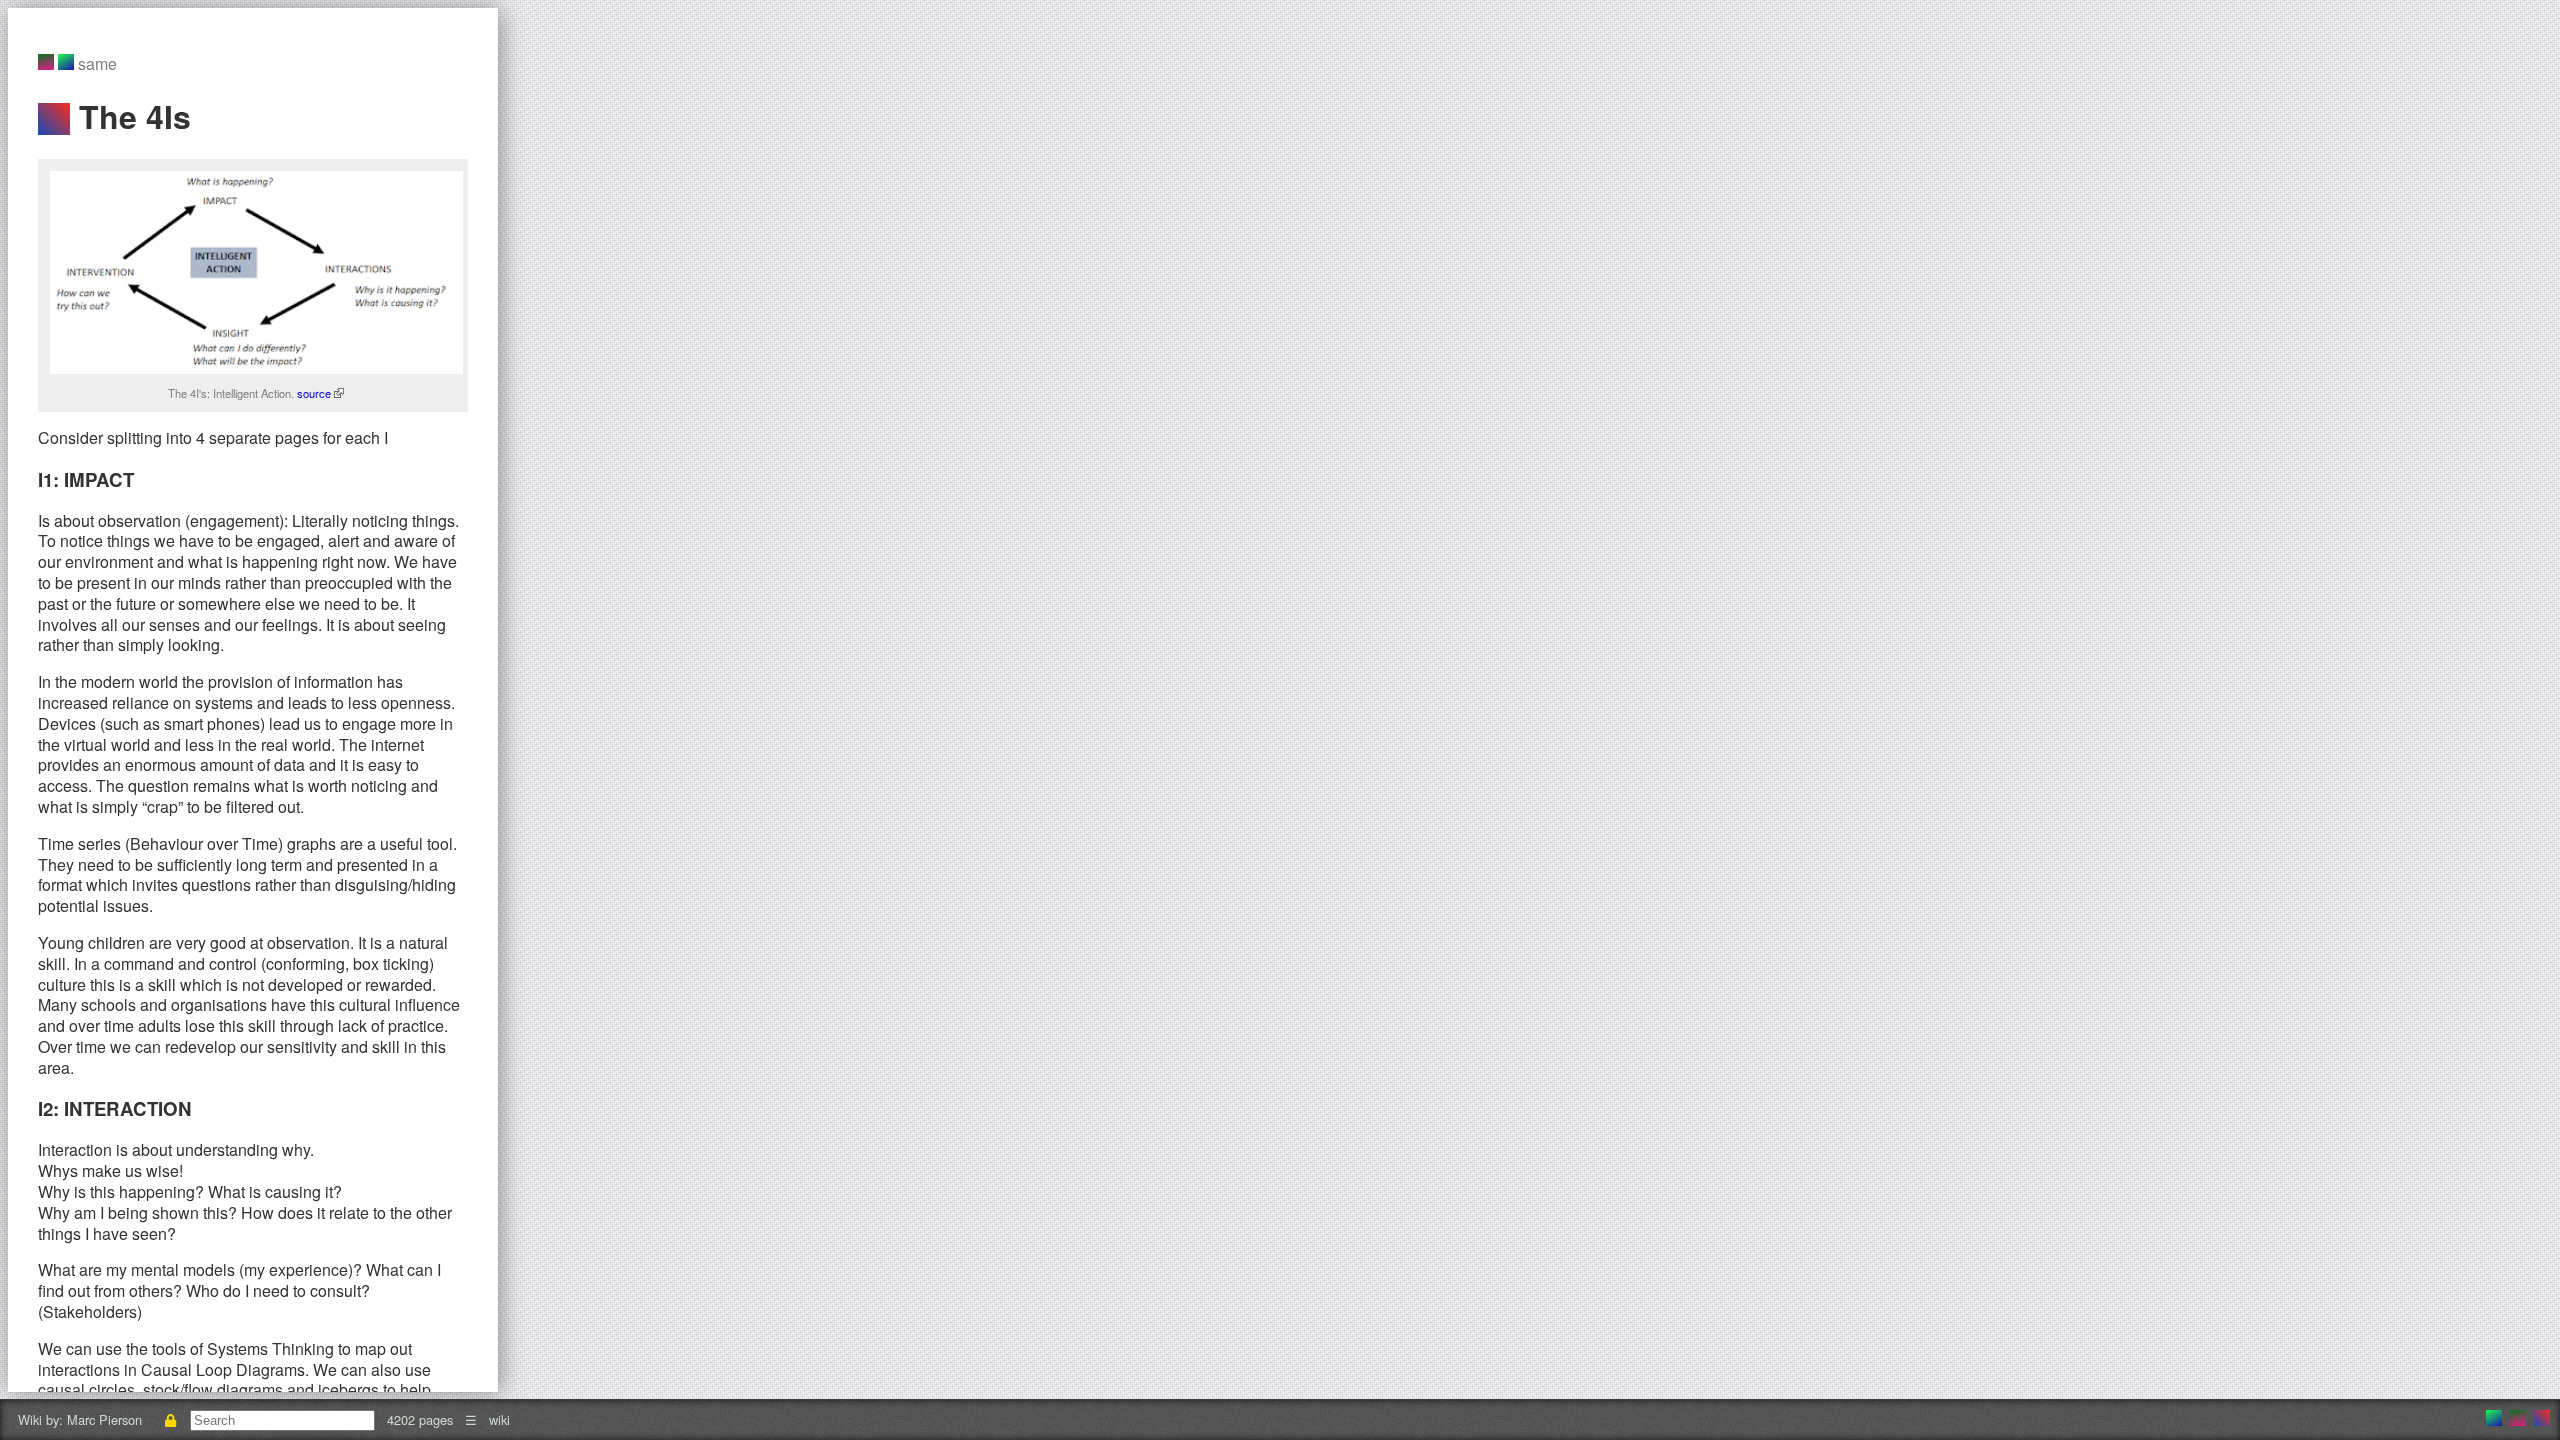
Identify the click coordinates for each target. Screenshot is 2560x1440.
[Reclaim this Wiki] (170, 1419)
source (315, 393)
